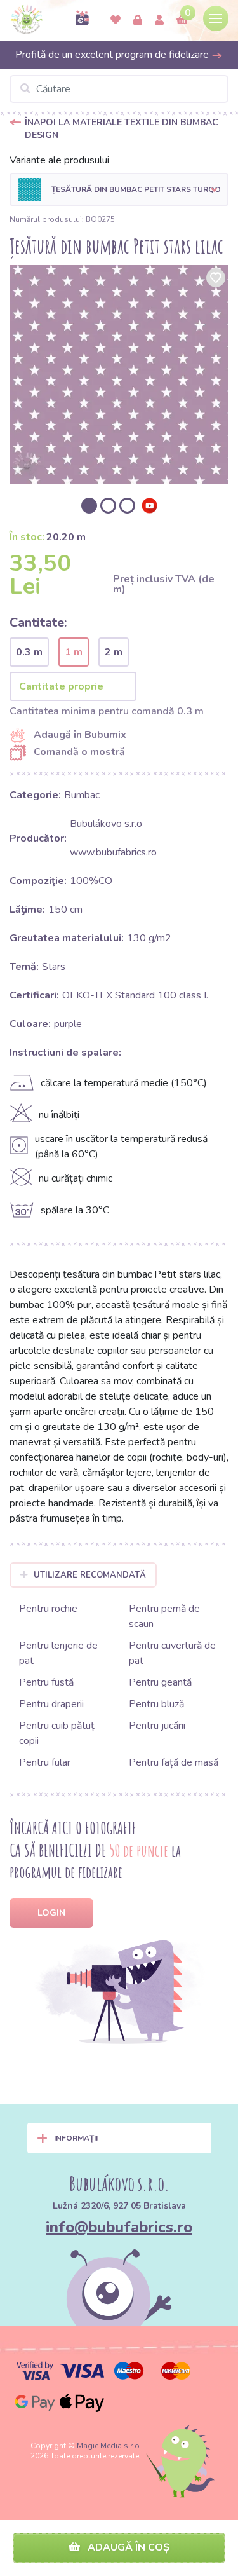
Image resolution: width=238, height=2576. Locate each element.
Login (51, 1913)
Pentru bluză (156, 1704)
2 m (114, 652)
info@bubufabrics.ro (119, 2227)
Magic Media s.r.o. (109, 2446)
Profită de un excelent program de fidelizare (113, 55)
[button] (119, 189)
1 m (74, 652)
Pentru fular (45, 1762)
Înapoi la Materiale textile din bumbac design (122, 129)
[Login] (138, 20)
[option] (119, 375)
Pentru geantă (160, 1682)
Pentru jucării (157, 1726)
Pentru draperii (51, 1704)
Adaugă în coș (127, 2547)
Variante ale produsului (59, 160)
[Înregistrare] (159, 20)
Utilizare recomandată (90, 1575)
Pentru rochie (48, 1609)
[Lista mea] (116, 20)
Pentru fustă (46, 1682)
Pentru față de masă (174, 1762)
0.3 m (29, 652)
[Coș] (182, 20)
